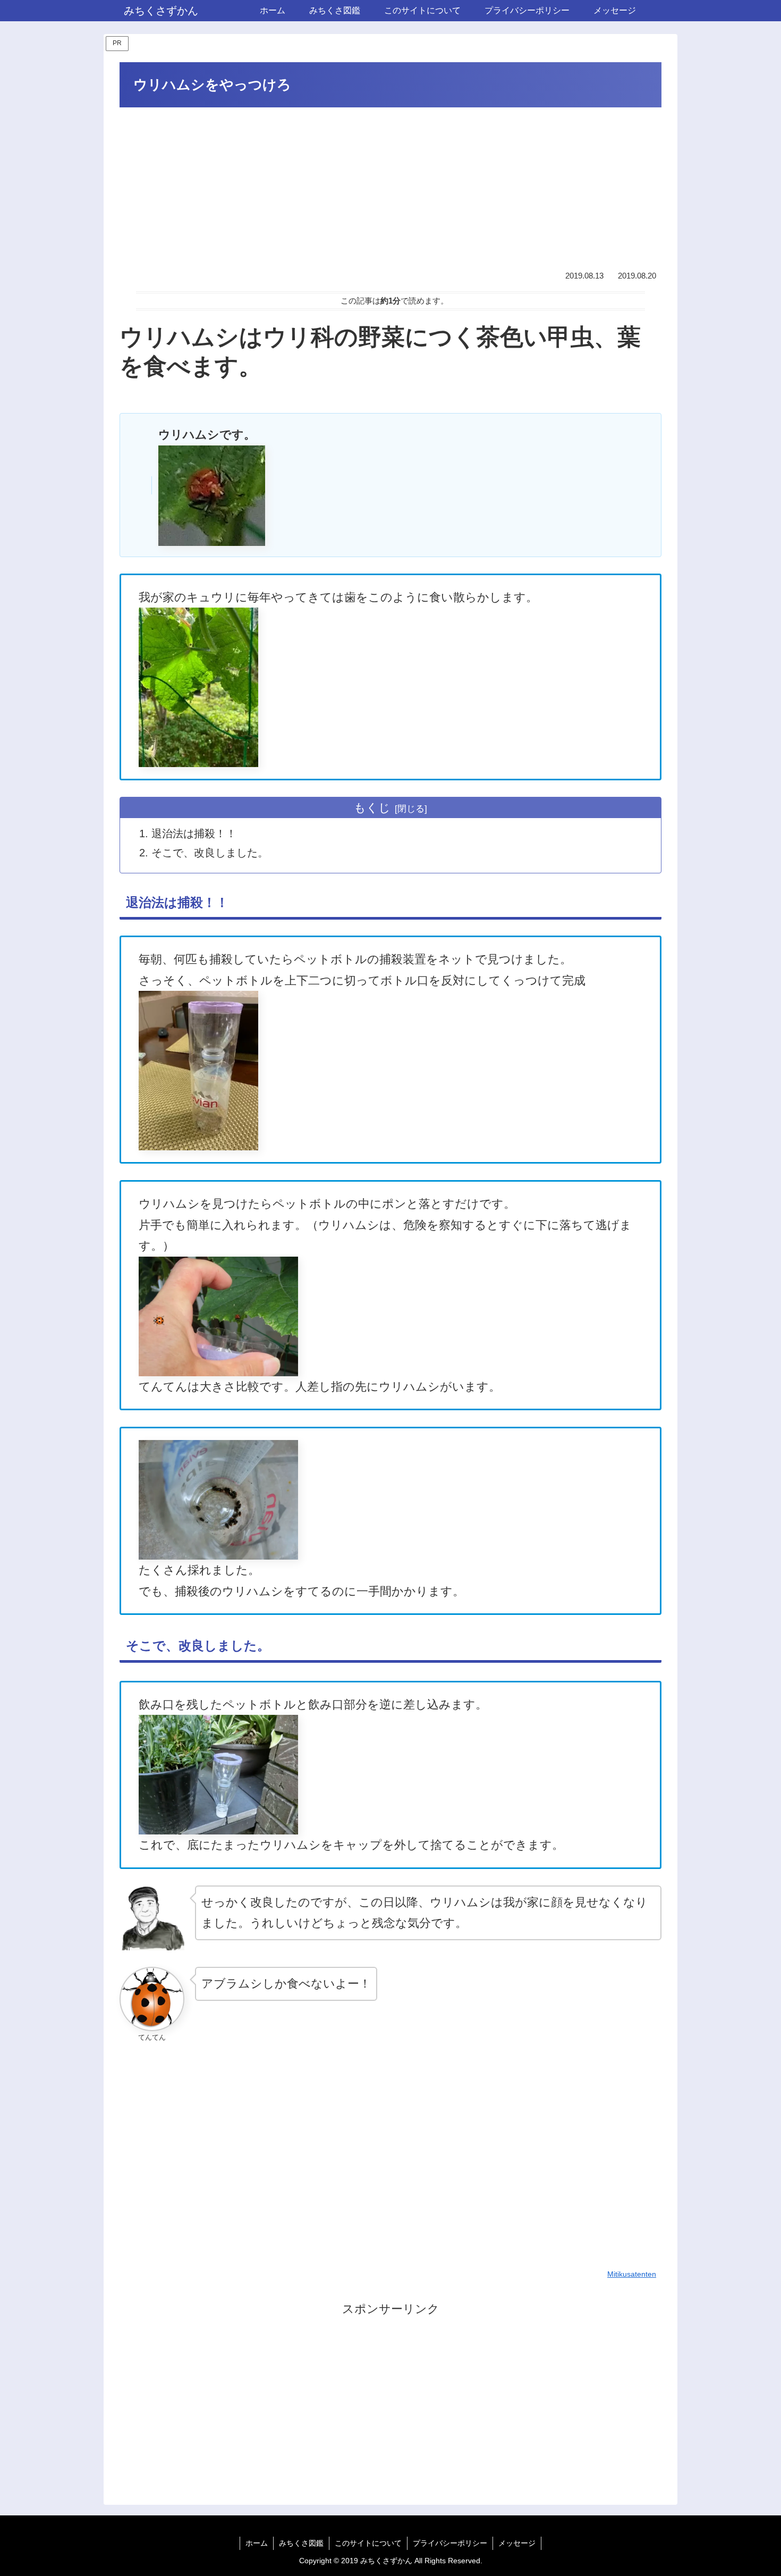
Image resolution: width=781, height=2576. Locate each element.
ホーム (257, 2543)
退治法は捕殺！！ (194, 834)
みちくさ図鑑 (301, 2543)
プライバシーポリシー (450, 2543)
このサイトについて (368, 2543)
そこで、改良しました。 (210, 853)
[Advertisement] (390, 190)
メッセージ (517, 2543)
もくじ (372, 808)
